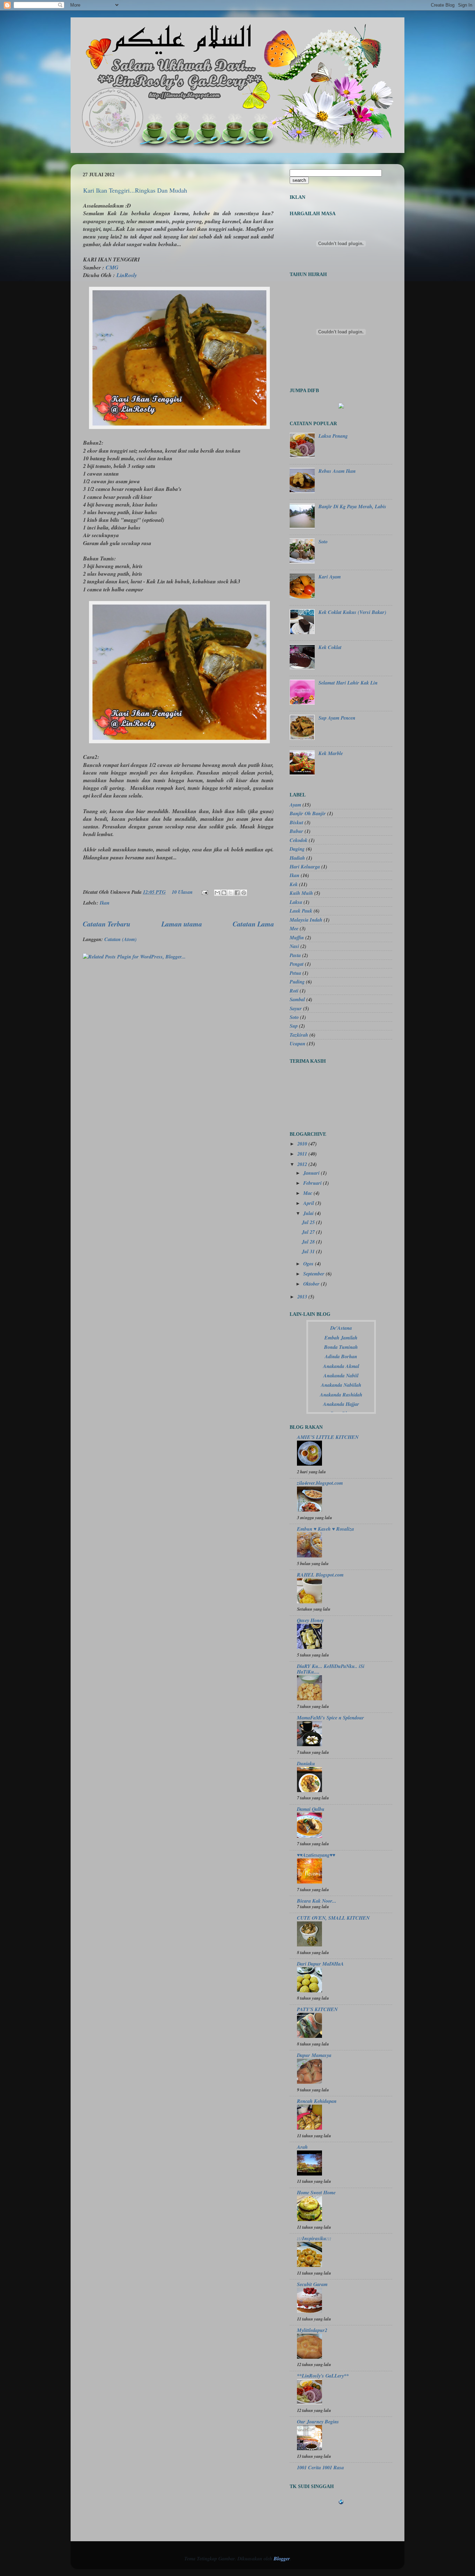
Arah (302, 2147)
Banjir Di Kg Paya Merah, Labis (352, 506)
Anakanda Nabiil (341, 1375)
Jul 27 (309, 1232)
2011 (303, 1154)
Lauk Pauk (301, 911)
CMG (112, 267)
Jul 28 (309, 1242)
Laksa (296, 902)
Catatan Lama (253, 924)
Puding (297, 982)
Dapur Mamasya (314, 2055)
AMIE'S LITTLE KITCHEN (328, 1437)
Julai (309, 1213)
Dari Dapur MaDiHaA (320, 1964)
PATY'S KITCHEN (317, 2009)
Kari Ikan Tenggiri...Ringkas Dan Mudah (135, 190)
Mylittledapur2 (312, 2330)
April (309, 1203)
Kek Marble (331, 753)
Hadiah (297, 858)
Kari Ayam (330, 577)
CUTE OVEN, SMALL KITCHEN (333, 1918)
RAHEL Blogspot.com (320, 1575)
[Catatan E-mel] (204, 892)
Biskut (296, 822)
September (315, 1274)
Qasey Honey (310, 1620)
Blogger (282, 2558)
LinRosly (127, 275)
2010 (303, 1144)
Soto (323, 541)
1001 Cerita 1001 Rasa (320, 2467)
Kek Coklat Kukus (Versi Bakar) (352, 612)
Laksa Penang (333, 436)
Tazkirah (299, 1035)
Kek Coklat (330, 647)
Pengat (297, 964)
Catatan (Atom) (120, 939)
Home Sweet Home (316, 2192)
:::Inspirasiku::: (314, 2238)
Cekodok (299, 840)
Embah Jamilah (341, 1338)
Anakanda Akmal (341, 1366)
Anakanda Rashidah (341, 1395)
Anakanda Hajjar (341, 1404)
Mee (294, 928)
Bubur (296, 831)
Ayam (295, 805)
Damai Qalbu (311, 1809)
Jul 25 (309, 1222)
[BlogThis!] (224, 893)
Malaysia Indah (306, 920)
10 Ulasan (182, 892)
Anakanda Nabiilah (341, 1385)
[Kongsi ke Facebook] (237, 893)
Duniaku (306, 1763)
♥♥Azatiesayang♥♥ (316, 1855)
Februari (313, 1183)
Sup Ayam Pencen (337, 718)
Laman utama (182, 924)
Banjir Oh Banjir (308, 813)
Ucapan (297, 1043)
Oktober (312, 1284)
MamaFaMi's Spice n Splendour (331, 1718)
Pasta (295, 955)
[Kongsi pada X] (231, 893)
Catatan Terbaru (107, 924)
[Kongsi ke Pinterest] (244, 893)
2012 (303, 1164)
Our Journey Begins (318, 2421)
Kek (294, 884)
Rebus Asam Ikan (337, 471)
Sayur (296, 1008)
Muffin (297, 937)
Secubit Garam (312, 2284)
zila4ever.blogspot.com (320, 1483)
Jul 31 (309, 1251)
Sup (294, 1026)
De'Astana (341, 1328)
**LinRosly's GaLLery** (323, 2376)
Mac (308, 1193)
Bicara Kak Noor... (317, 1901)
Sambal (297, 999)
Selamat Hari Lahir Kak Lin (348, 683)
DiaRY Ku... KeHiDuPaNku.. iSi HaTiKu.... (331, 1669)
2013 (303, 1297)
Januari (312, 1173)
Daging (297, 849)
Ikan (105, 903)
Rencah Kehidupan (317, 2101)
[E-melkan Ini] (217, 893)
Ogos (309, 1263)
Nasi (294, 946)
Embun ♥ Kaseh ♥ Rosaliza (325, 1529)
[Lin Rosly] (341, 407)
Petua (295, 973)
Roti (294, 991)
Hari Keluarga (305, 866)
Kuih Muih (301, 893)
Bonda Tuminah (341, 1347)
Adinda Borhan (341, 1356)
